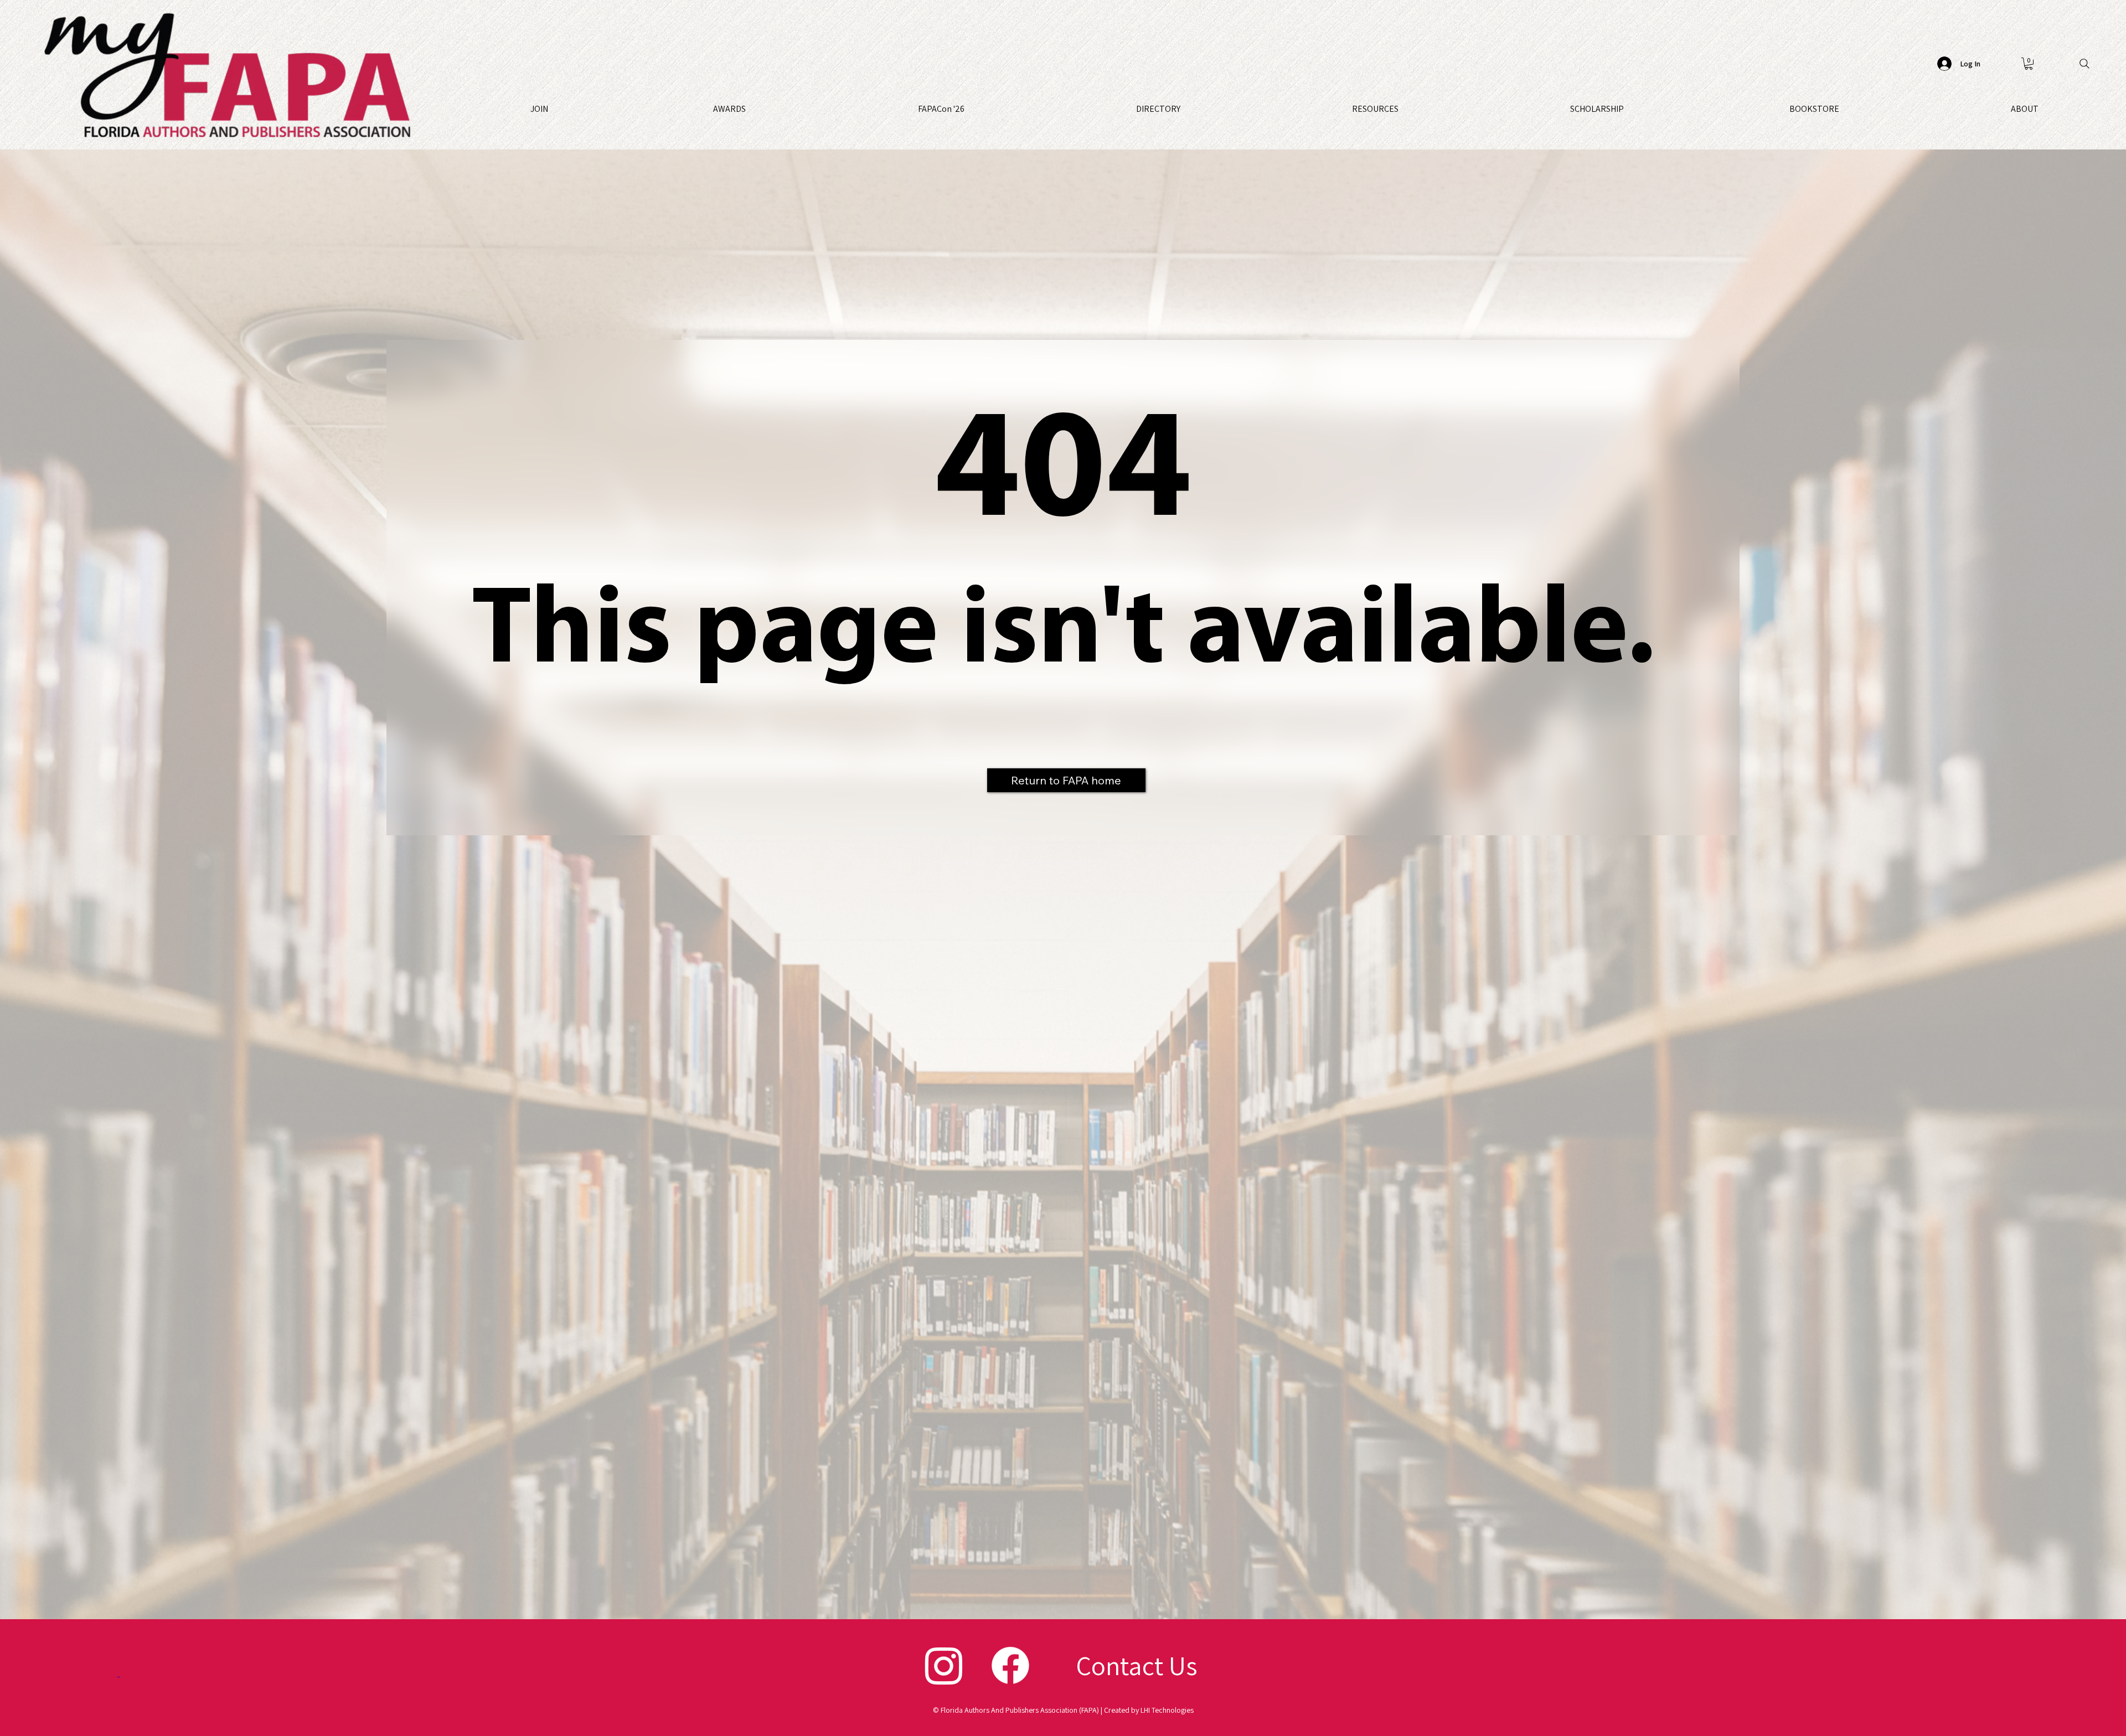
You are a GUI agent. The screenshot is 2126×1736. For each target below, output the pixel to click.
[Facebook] (1010, 1665)
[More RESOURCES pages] (1403, 109)
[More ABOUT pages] (2044, 109)
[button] (2029, 64)
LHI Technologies (1167, 1710)
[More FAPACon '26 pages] (969, 109)
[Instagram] (944, 1665)
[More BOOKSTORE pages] (1844, 109)
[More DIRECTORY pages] (1185, 109)
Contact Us (1137, 1665)
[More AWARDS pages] (751, 109)
